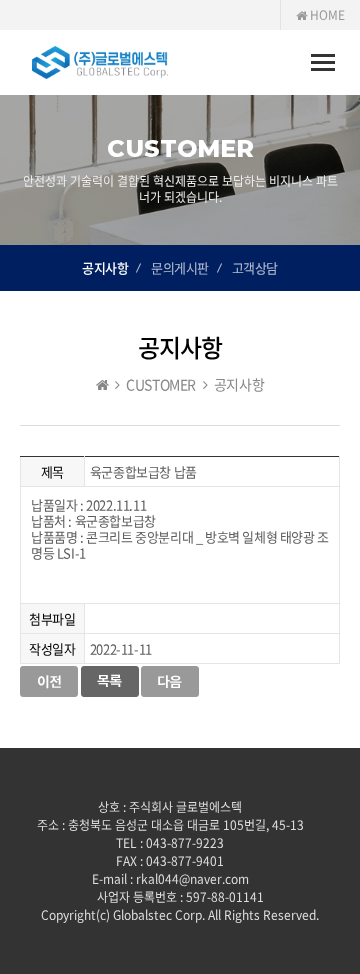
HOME (326, 15)
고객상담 (255, 267)
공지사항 (105, 267)
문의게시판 (180, 267)
